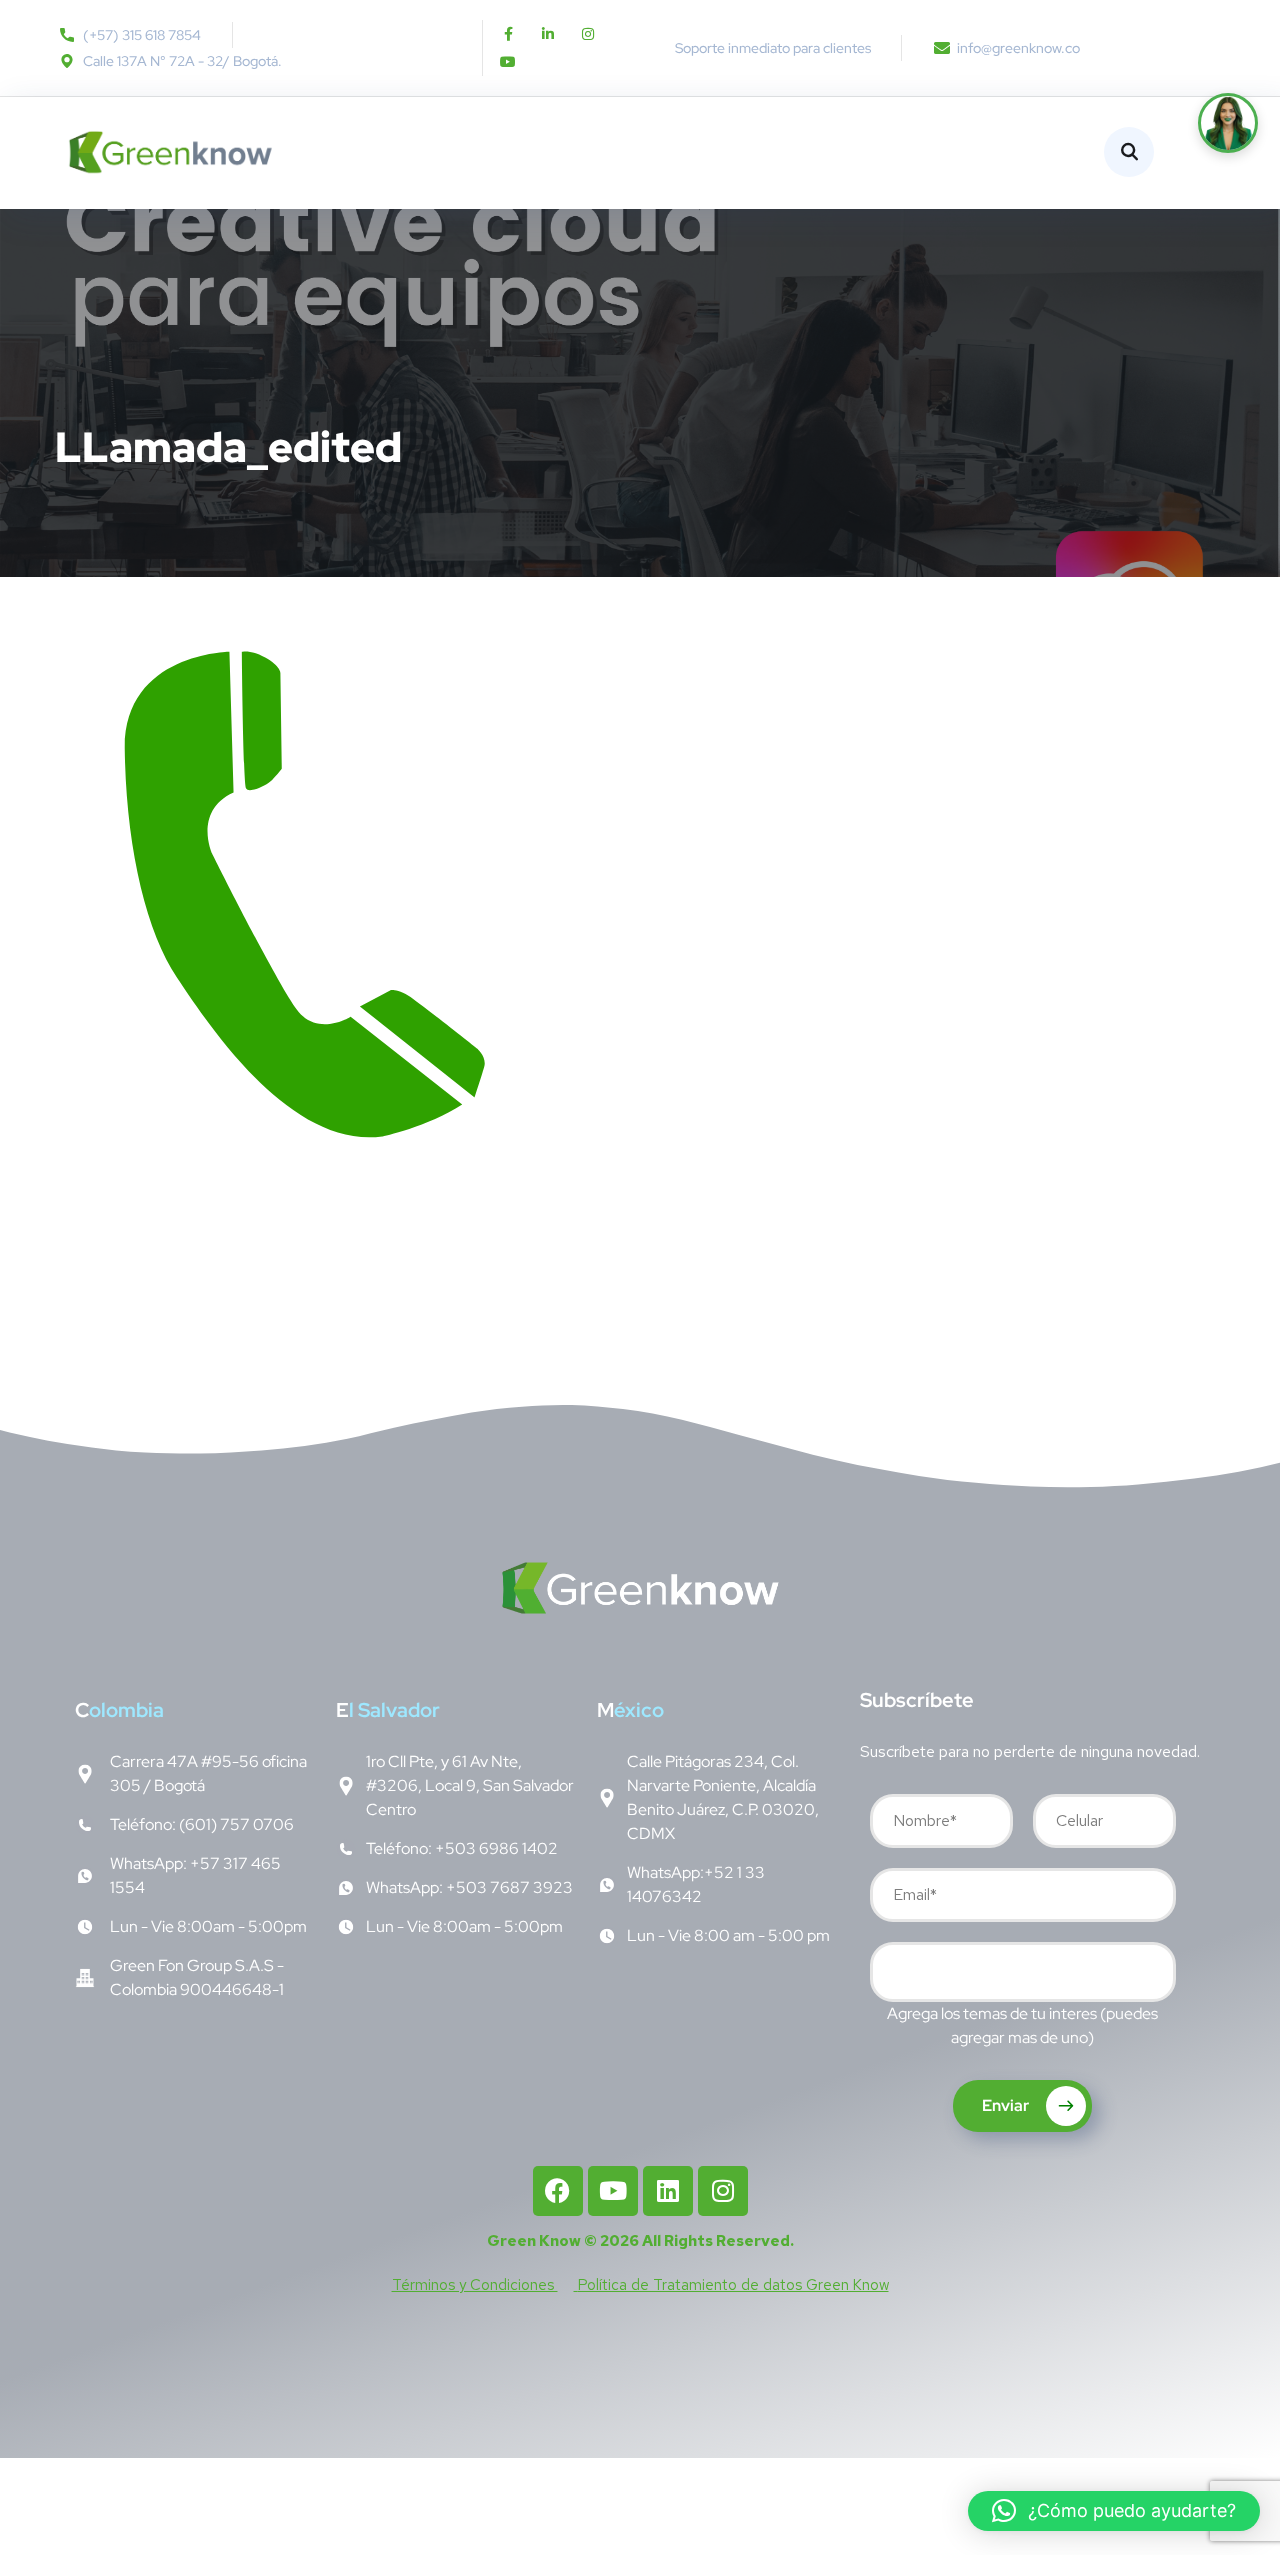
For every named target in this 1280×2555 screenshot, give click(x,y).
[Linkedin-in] (548, 34)
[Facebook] (558, 2191)
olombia (119, 1710)
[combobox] (1023, 1972)
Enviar (1007, 2105)
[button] (1114, 2511)
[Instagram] (588, 34)
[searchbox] (891, 1974)
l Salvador (388, 1710)
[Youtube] (508, 62)
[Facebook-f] (508, 34)
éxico (630, 1710)
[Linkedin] (668, 2191)
